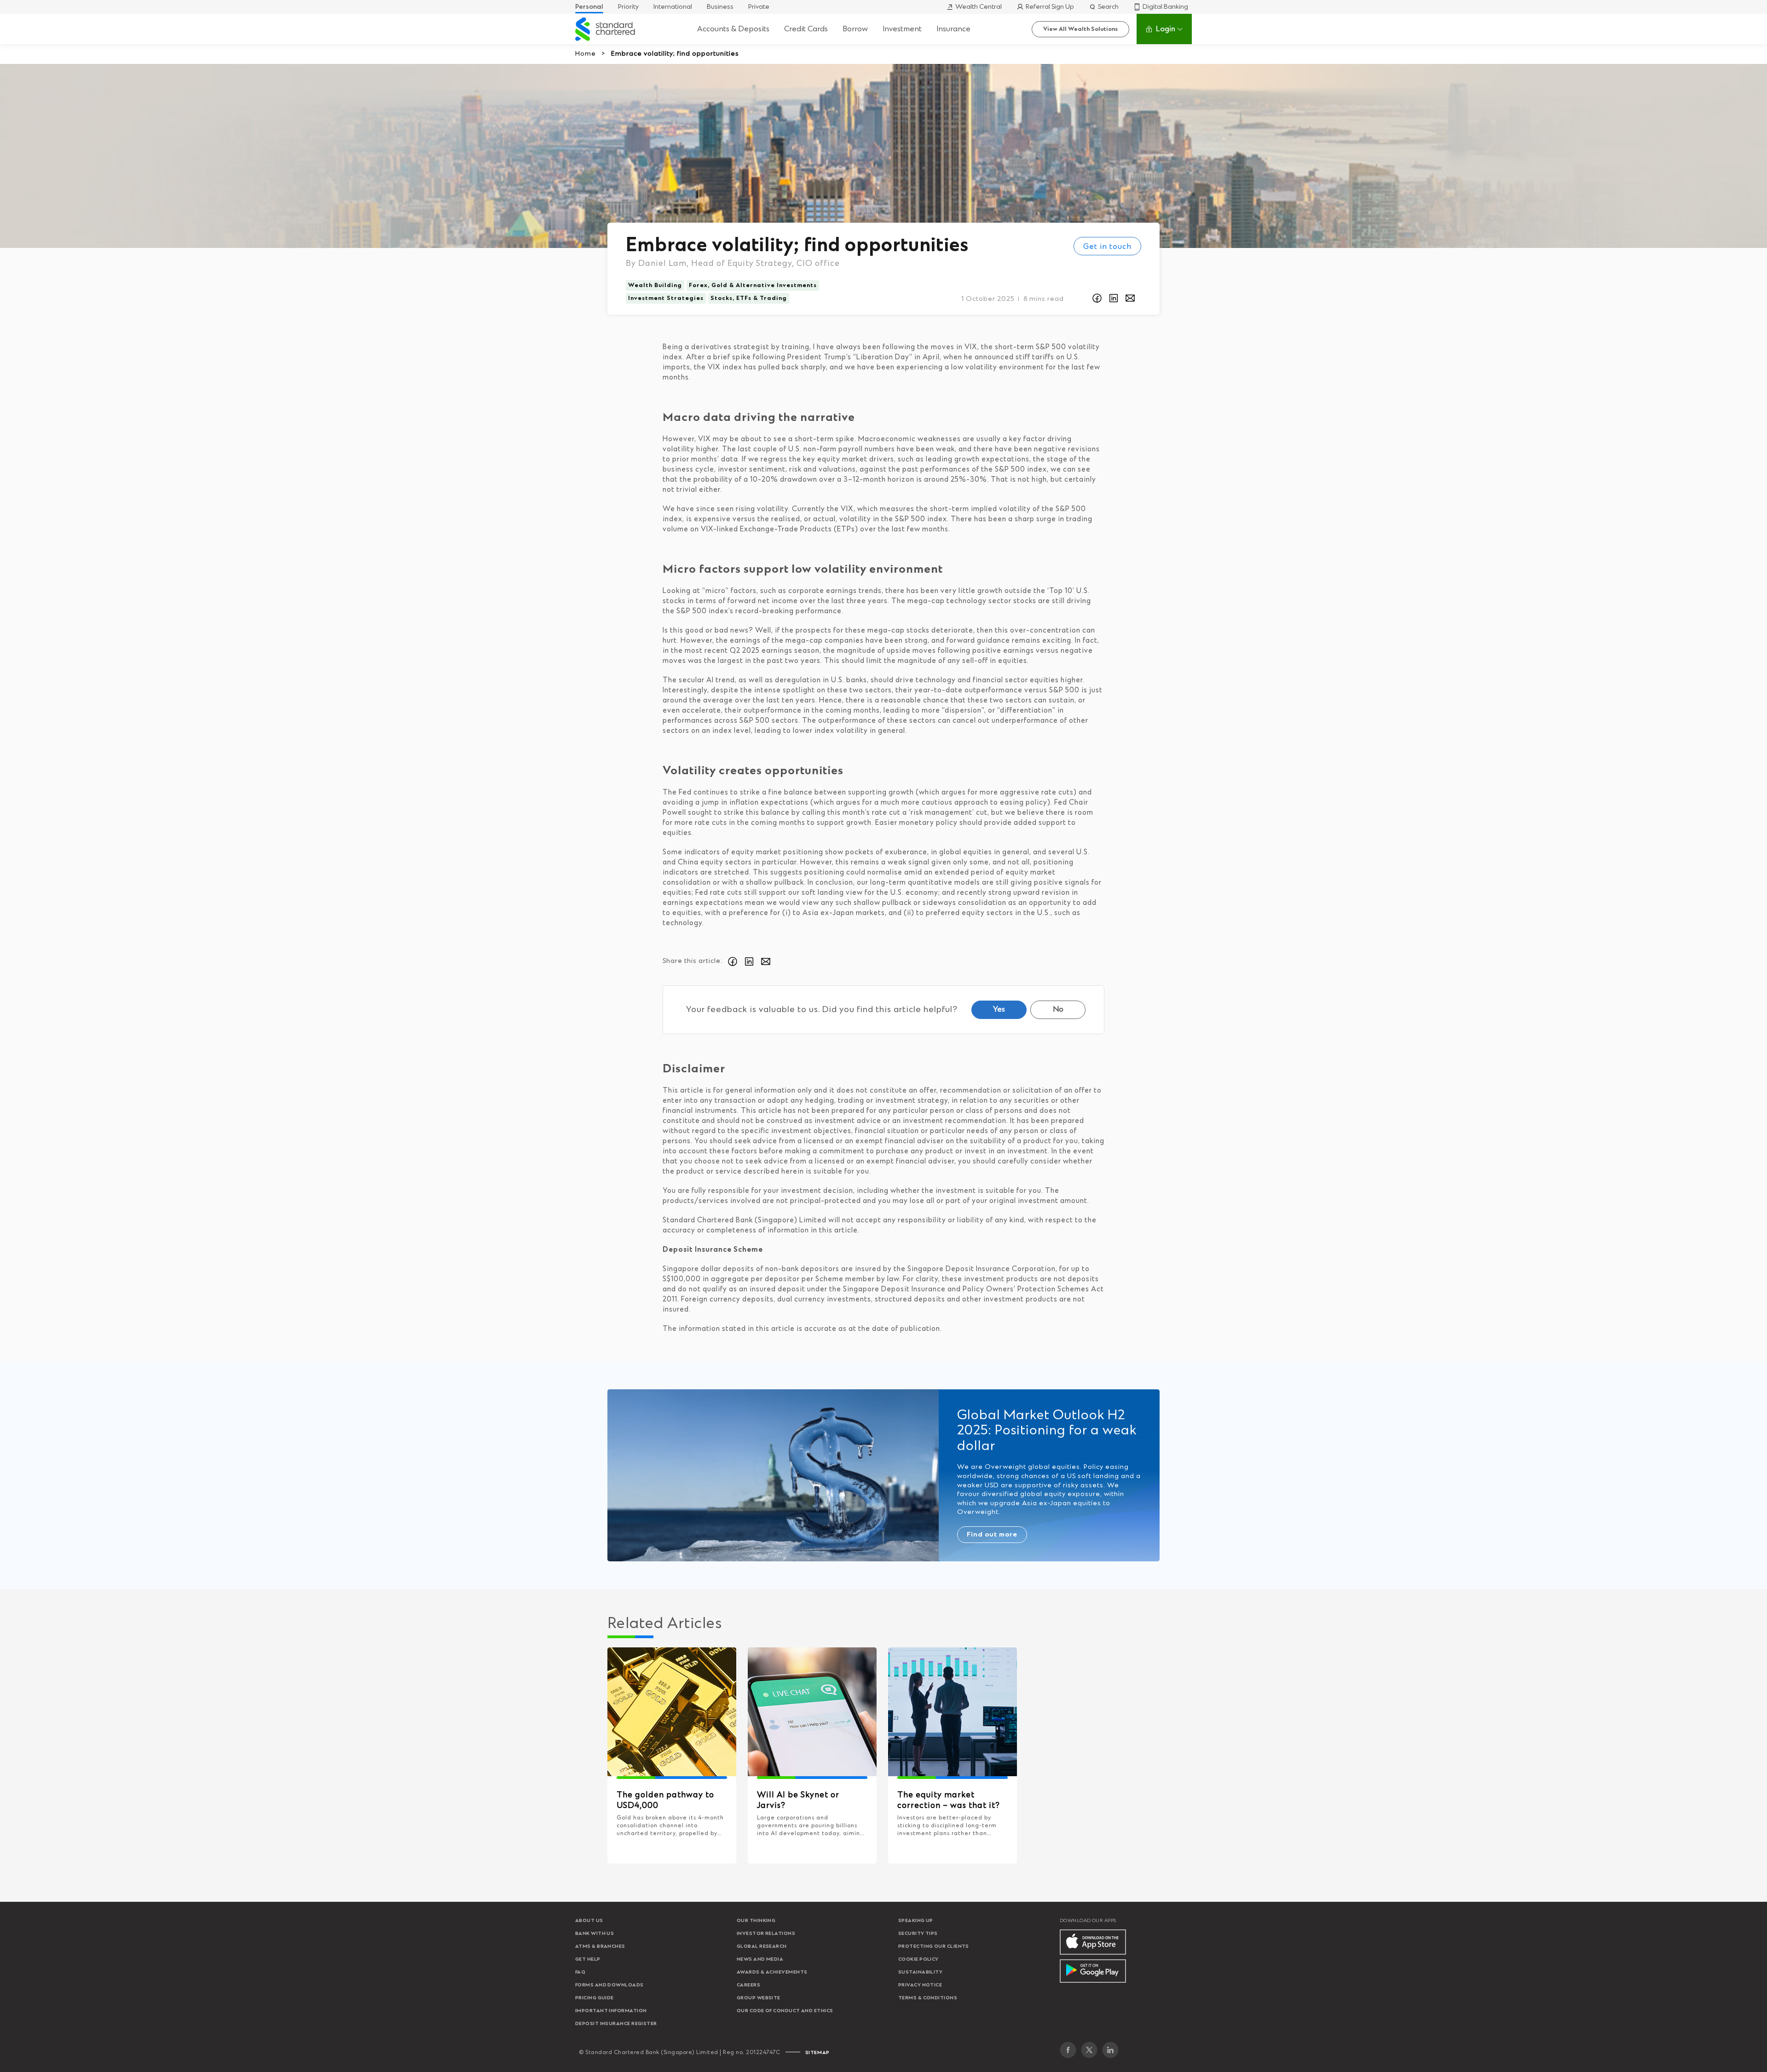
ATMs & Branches (600, 1946)
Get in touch (1107, 247)
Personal (589, 7)
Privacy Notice (920, 1985)
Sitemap (817, 2053)
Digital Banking (1165, 7)
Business (720, 7)
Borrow (855, 29)
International (673, 7)
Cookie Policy (918, 1959)
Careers (748, 1985)
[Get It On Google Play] (1093, 1971)
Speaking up (916, 1921)
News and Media (760, 1959)
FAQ (580, 1972)
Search (1108, 7)
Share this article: (693, 961)
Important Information (611, 2011)
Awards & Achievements (772, 1972)
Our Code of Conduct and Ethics (785, 2011)
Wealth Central (979, 7)
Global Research (762, 1946)
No (1058, 1009)
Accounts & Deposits (733, 29)
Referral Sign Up (1050, 7)
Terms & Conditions (928, 1998)
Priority (628, 7)
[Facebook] (1068, 2050)
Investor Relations (766, 1934)
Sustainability (920, 1972)
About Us (589, 1921)
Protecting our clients (934, 1946)
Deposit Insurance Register (616, 2024)
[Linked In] (1110, 2050)
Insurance (953, 29)
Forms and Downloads (609, 1985)
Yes (999, 1009)
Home (586, 54)
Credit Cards (806, 29)
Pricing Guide (595, 1998)
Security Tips (918, 1934)
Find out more (992, 1535)
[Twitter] (1089, 2050)
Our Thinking (756, 1921)
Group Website (759, 1998)
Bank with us (595, 1934)
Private (759, 7)
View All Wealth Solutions (1080, 29)
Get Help (588, 1959)
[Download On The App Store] (1093, 1942)
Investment (902, 29)
